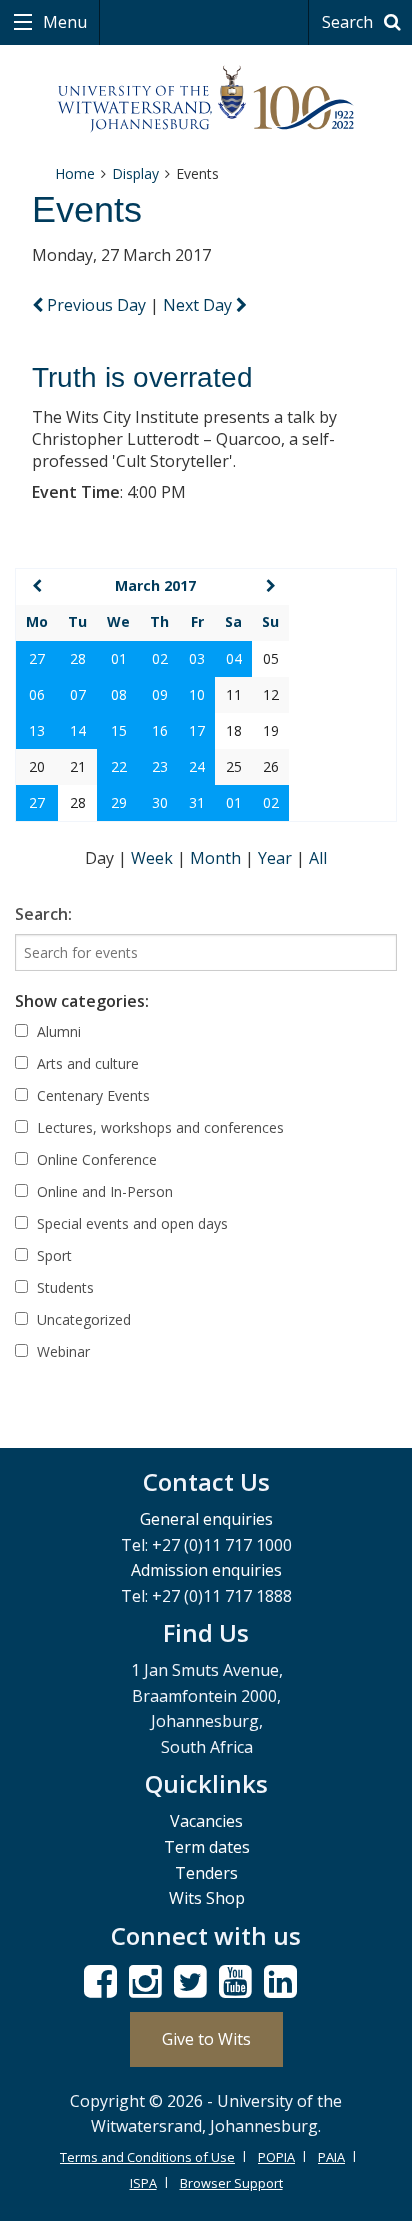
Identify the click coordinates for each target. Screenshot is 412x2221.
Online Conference (95, 1159)
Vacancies (206, 1821)
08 (119, 694)
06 (37, 694)
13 (37, 730)
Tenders (206, 1873)
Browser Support (231, 2183)
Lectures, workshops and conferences (158, 1127)
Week (154, 858)
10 (197, 694)
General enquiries (206, 1519)
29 (119, 802)
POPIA (276, 2157)
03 (197, 658)
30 (160, 802)
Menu (63, 22)
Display (135, 173)
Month (217, 858)
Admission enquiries (206, 1570)
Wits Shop (207, 1898)
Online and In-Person (103, 1191)
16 (160, 730)
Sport (52, 1255)
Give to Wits (206, 2039)
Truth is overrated (142, 377)
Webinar (61, 1351)
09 (160, 694)
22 (119, 766)
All (318, 858)
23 (160, 766)
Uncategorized (82, 1319)
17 (197, 730)
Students (63, 1287)
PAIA (331, 2157)
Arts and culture (86, 1063)
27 (37, 658)
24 (197, 766)
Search (349, 22)
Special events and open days (130, 1223)
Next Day (199, 305)
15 (119, 730)
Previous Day (96, 305)
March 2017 (155, 585)
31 (197, 802)
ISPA (143, 2183)
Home (75, 173)
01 (119, 658)
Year (277, 858)
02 (160, 658)
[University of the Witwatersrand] (206, 99)
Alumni (57, 1031)
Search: (43, 914)
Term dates (207, 1847)
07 (78, 694)
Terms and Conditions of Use (147, 2157)
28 (78, 658)
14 (78, 730)
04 (234, 658)
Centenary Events (91, 1095)
